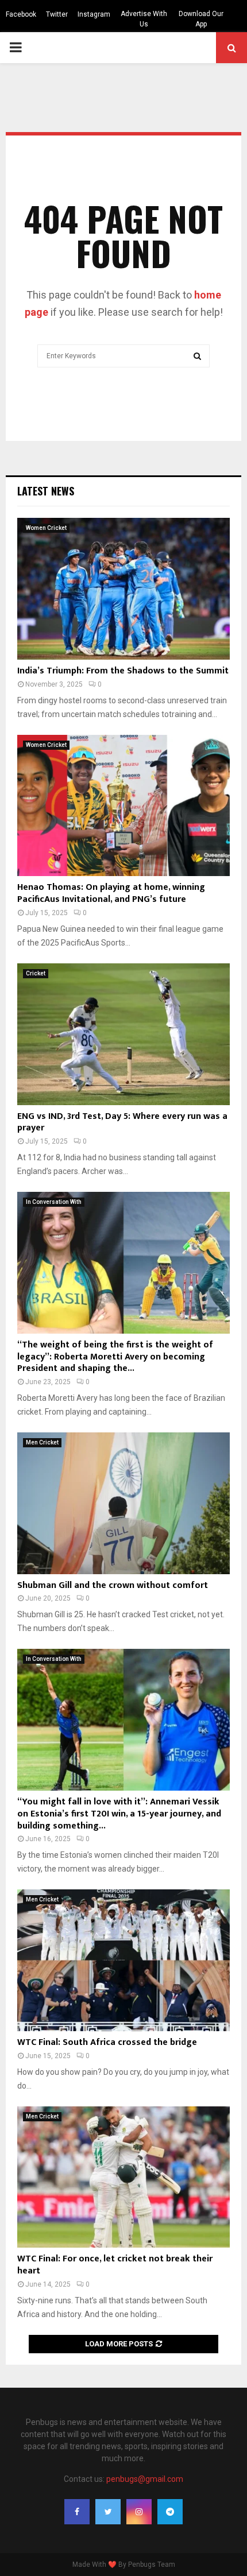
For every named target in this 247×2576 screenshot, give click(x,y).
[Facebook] (77, 2512)
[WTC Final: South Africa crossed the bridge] (123, 1960)
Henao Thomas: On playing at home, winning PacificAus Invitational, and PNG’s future (111, 893)
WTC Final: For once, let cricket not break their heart (115, 2265)
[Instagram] (139, 2512)
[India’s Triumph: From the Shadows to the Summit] (123, 589)
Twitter (57, 14)
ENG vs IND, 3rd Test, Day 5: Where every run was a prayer (122, 1122)
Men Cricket (42, 1442)
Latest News (46, 491)
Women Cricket (46, 528)
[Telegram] (170, 2512)
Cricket (36, 973)
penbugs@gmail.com (145, 2479)
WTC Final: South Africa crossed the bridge (107, 2042)
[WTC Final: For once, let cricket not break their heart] (123, 2177)
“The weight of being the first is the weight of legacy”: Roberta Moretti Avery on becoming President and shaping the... (115, 1357)
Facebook (21, 14)
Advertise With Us (144, 19)
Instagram (94, 14)
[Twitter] (108, 2512)
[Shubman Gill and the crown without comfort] (123, 1503)
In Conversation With (54, 1202)
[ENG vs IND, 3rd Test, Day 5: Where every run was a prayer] (123, 1034)
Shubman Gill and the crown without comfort (113, 1585)
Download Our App (201, 19)
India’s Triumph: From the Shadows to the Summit (123, 671)
